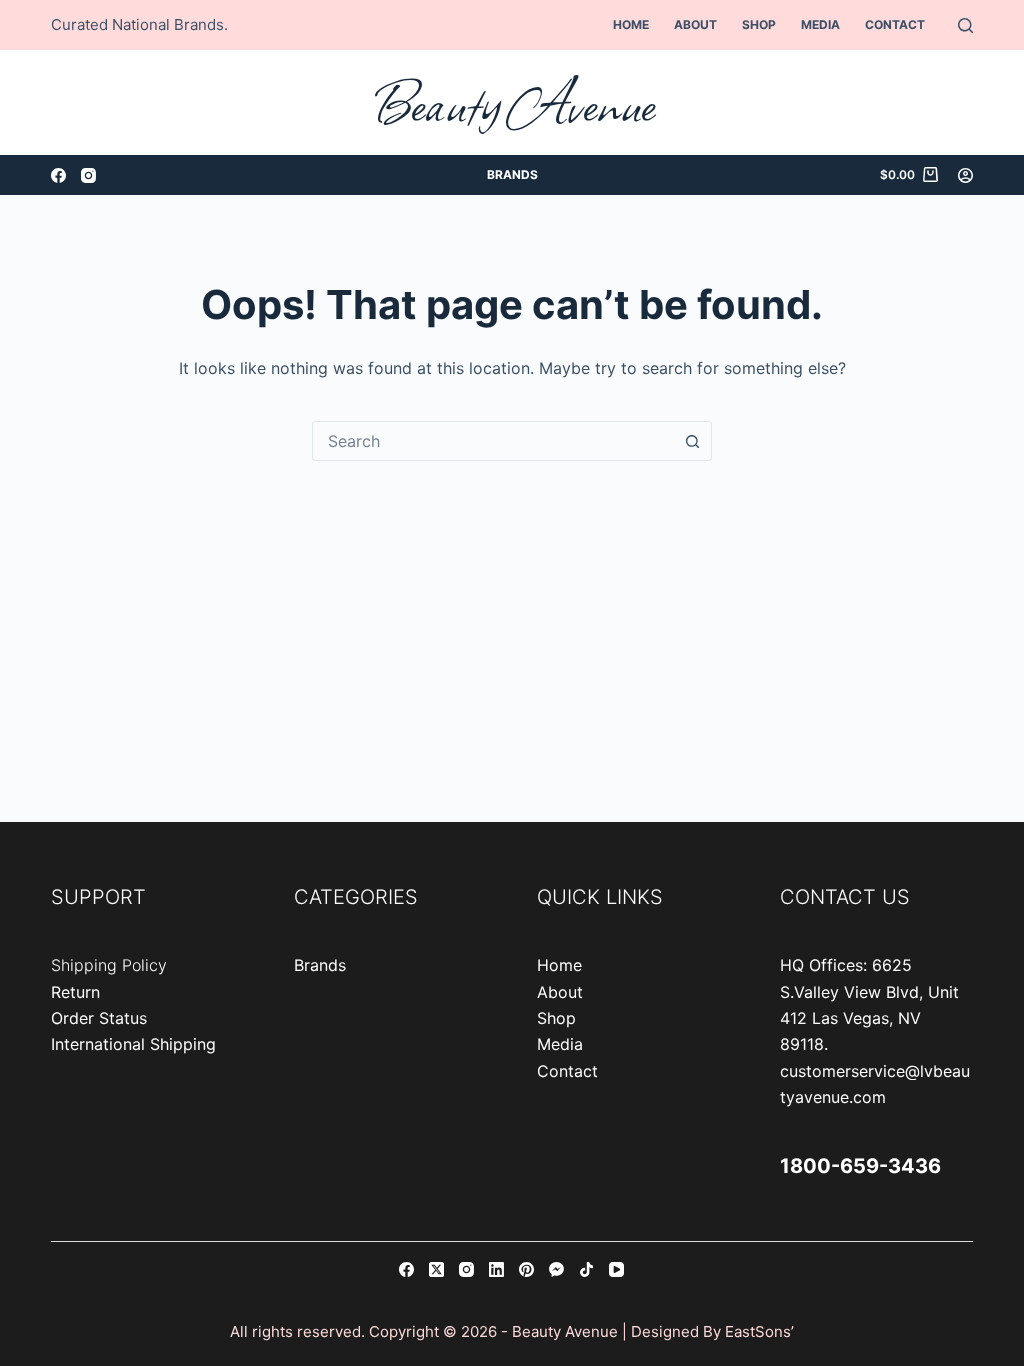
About (695, 24)
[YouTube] (616, 1269)
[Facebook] (58, 175)
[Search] (965, 25)
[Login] (965, 175)
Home (631, 24)
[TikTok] (586, 1269)
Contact (895, 24)
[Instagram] (88, 175)
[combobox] (493, 441)
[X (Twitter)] (436, 1269)
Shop (759, 24)
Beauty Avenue (512, 102)
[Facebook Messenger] (556, 1269)
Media (820, 24)
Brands (512, 174)
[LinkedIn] (496, 1269)
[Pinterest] (526, 1269)
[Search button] (692, 441)
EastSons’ (759, 1331)
